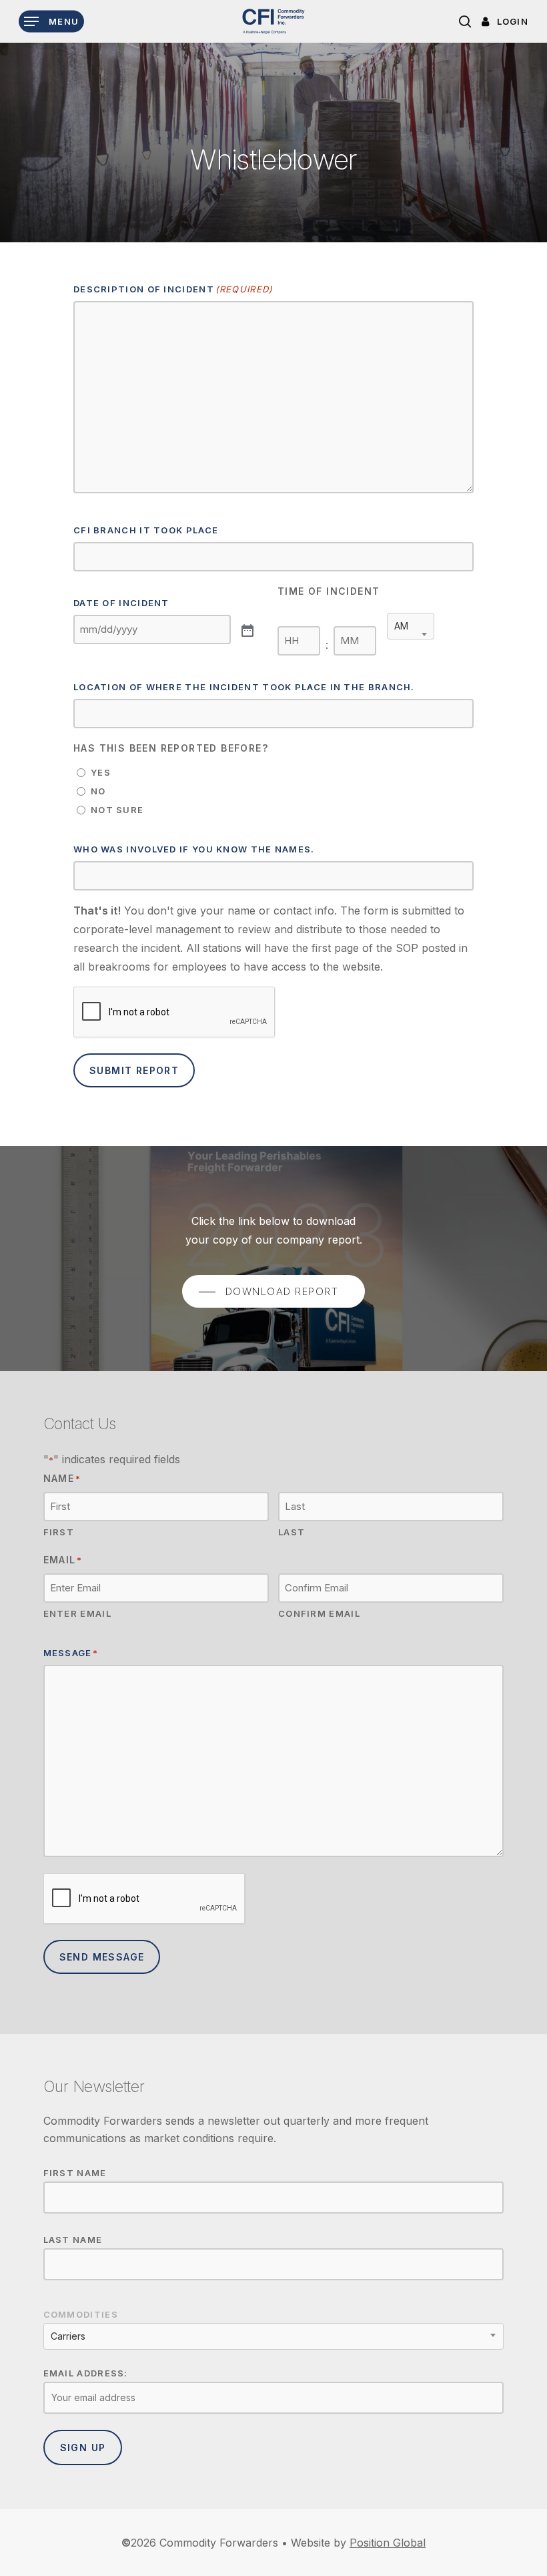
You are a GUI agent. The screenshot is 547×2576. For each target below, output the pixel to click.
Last (292, 1532)
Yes (101, 772)
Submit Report (134, 1070)
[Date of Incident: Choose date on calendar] (246, 629)
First (59, 1532)
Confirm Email (319, 1613)
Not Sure (117, 810)
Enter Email (77, 1613)
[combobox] (411, 626)
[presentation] (175, 1013)
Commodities (81, 2314)
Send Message (102, 1957)
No (98, 791)
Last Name (73, 2240)
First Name (75, 2173)
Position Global (388, 2543)
